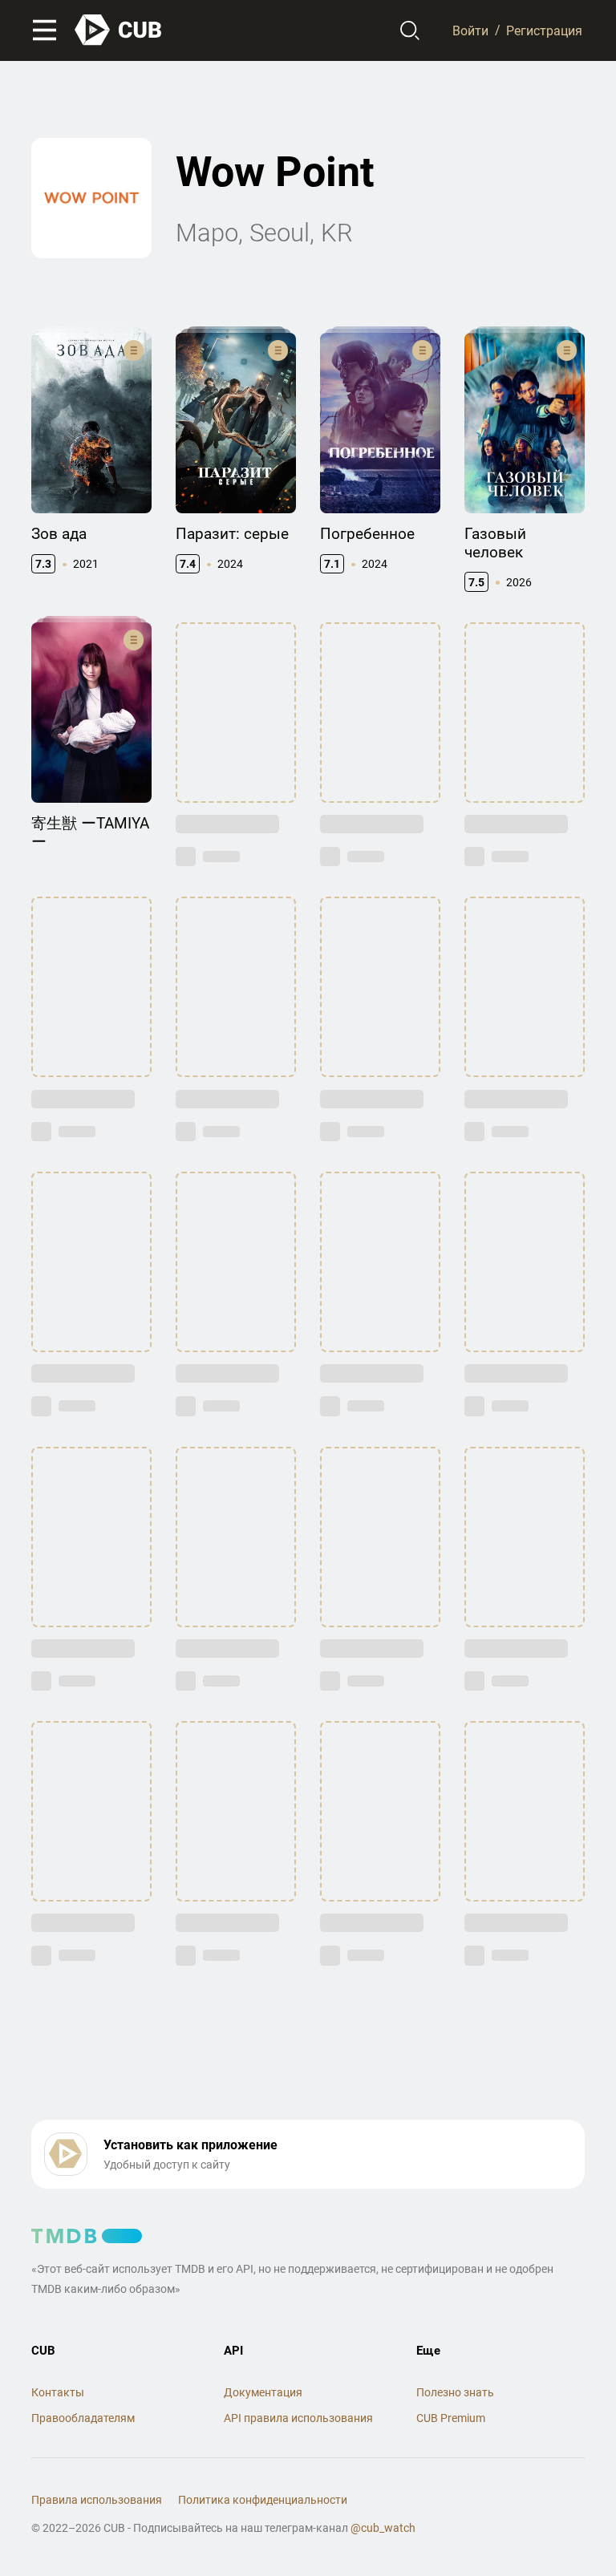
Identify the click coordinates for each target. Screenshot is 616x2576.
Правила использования (97, 2500)
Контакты (58, 2392)
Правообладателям (83, 2418)
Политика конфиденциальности (263, 2500)
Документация (263, 2392)
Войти (470, 30)
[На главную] (119, 30)
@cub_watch (383, 2528)
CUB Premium (451, 2418)
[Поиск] (410, 30)
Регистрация (544, 30)
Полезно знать (455, 2392)
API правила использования (298, 2418)
